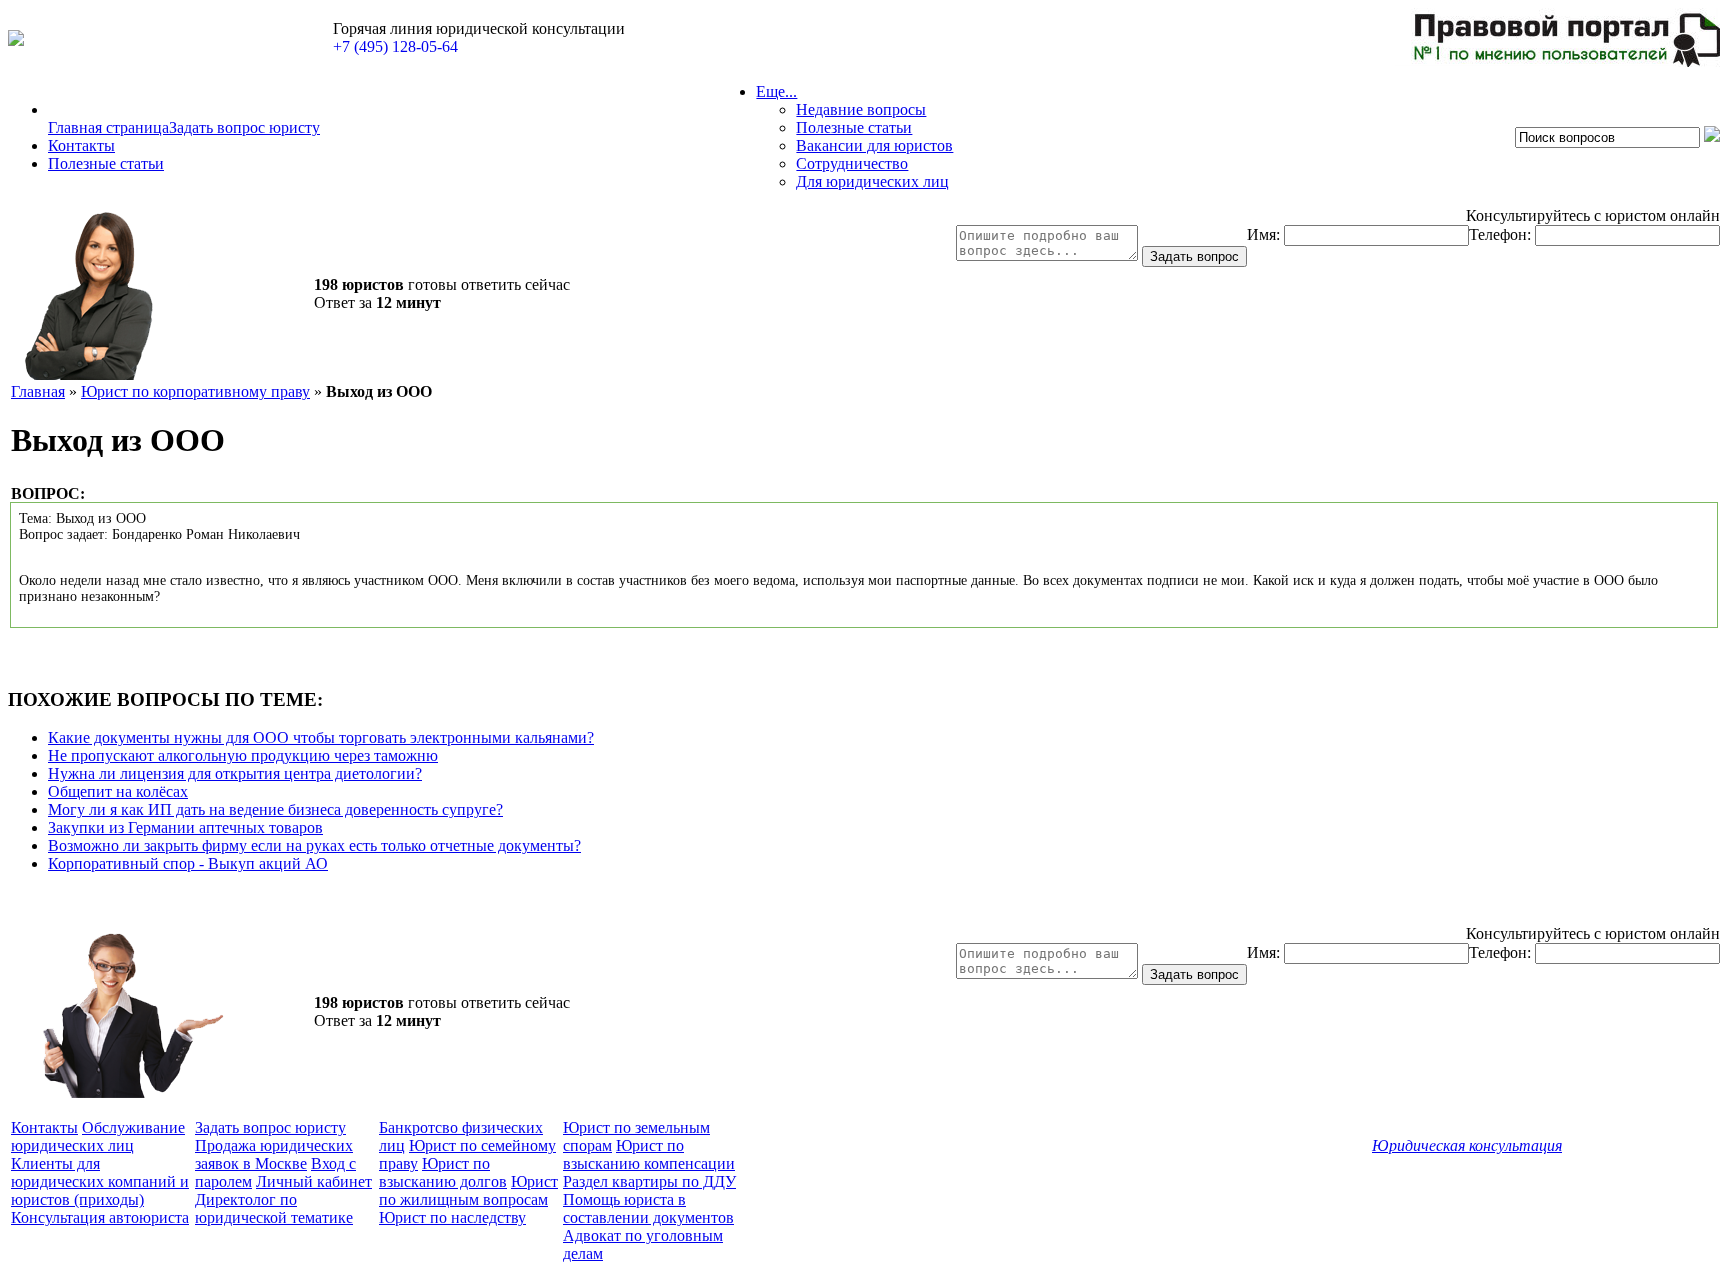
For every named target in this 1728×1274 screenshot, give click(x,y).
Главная (38, 391)
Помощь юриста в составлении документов (648, 1208)
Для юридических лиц (872, 181)
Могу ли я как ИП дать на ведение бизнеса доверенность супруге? (275, 809)
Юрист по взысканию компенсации (649, 1154)
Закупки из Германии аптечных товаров (185, 827)
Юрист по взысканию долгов (443, 1172)
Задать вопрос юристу (244, 127)
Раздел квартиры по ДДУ (649, 1181)
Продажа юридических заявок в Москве (274, 1154)
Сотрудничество (852, 163)
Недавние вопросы (861, 109)
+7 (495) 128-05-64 (395, 46)
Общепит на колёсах (118, 791)
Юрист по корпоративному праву (195, 391)
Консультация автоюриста (100, 1217)
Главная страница (108, 127)
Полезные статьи (106, 163)
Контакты (81, 145)
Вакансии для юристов (874, 145)
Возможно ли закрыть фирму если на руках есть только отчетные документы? (314, 845)
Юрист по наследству (452, 1217)
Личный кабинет (314, 1181)
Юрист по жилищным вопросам (468, 1190)
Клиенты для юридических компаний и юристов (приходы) (100, 1181)
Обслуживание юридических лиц (98, 1136)
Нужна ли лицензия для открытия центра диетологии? (235, 773)
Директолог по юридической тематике (274, 1208)
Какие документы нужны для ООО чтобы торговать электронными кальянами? (321, 737)
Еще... (776, 91)
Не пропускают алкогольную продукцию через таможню (243, 755)
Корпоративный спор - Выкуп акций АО (188, 863)
